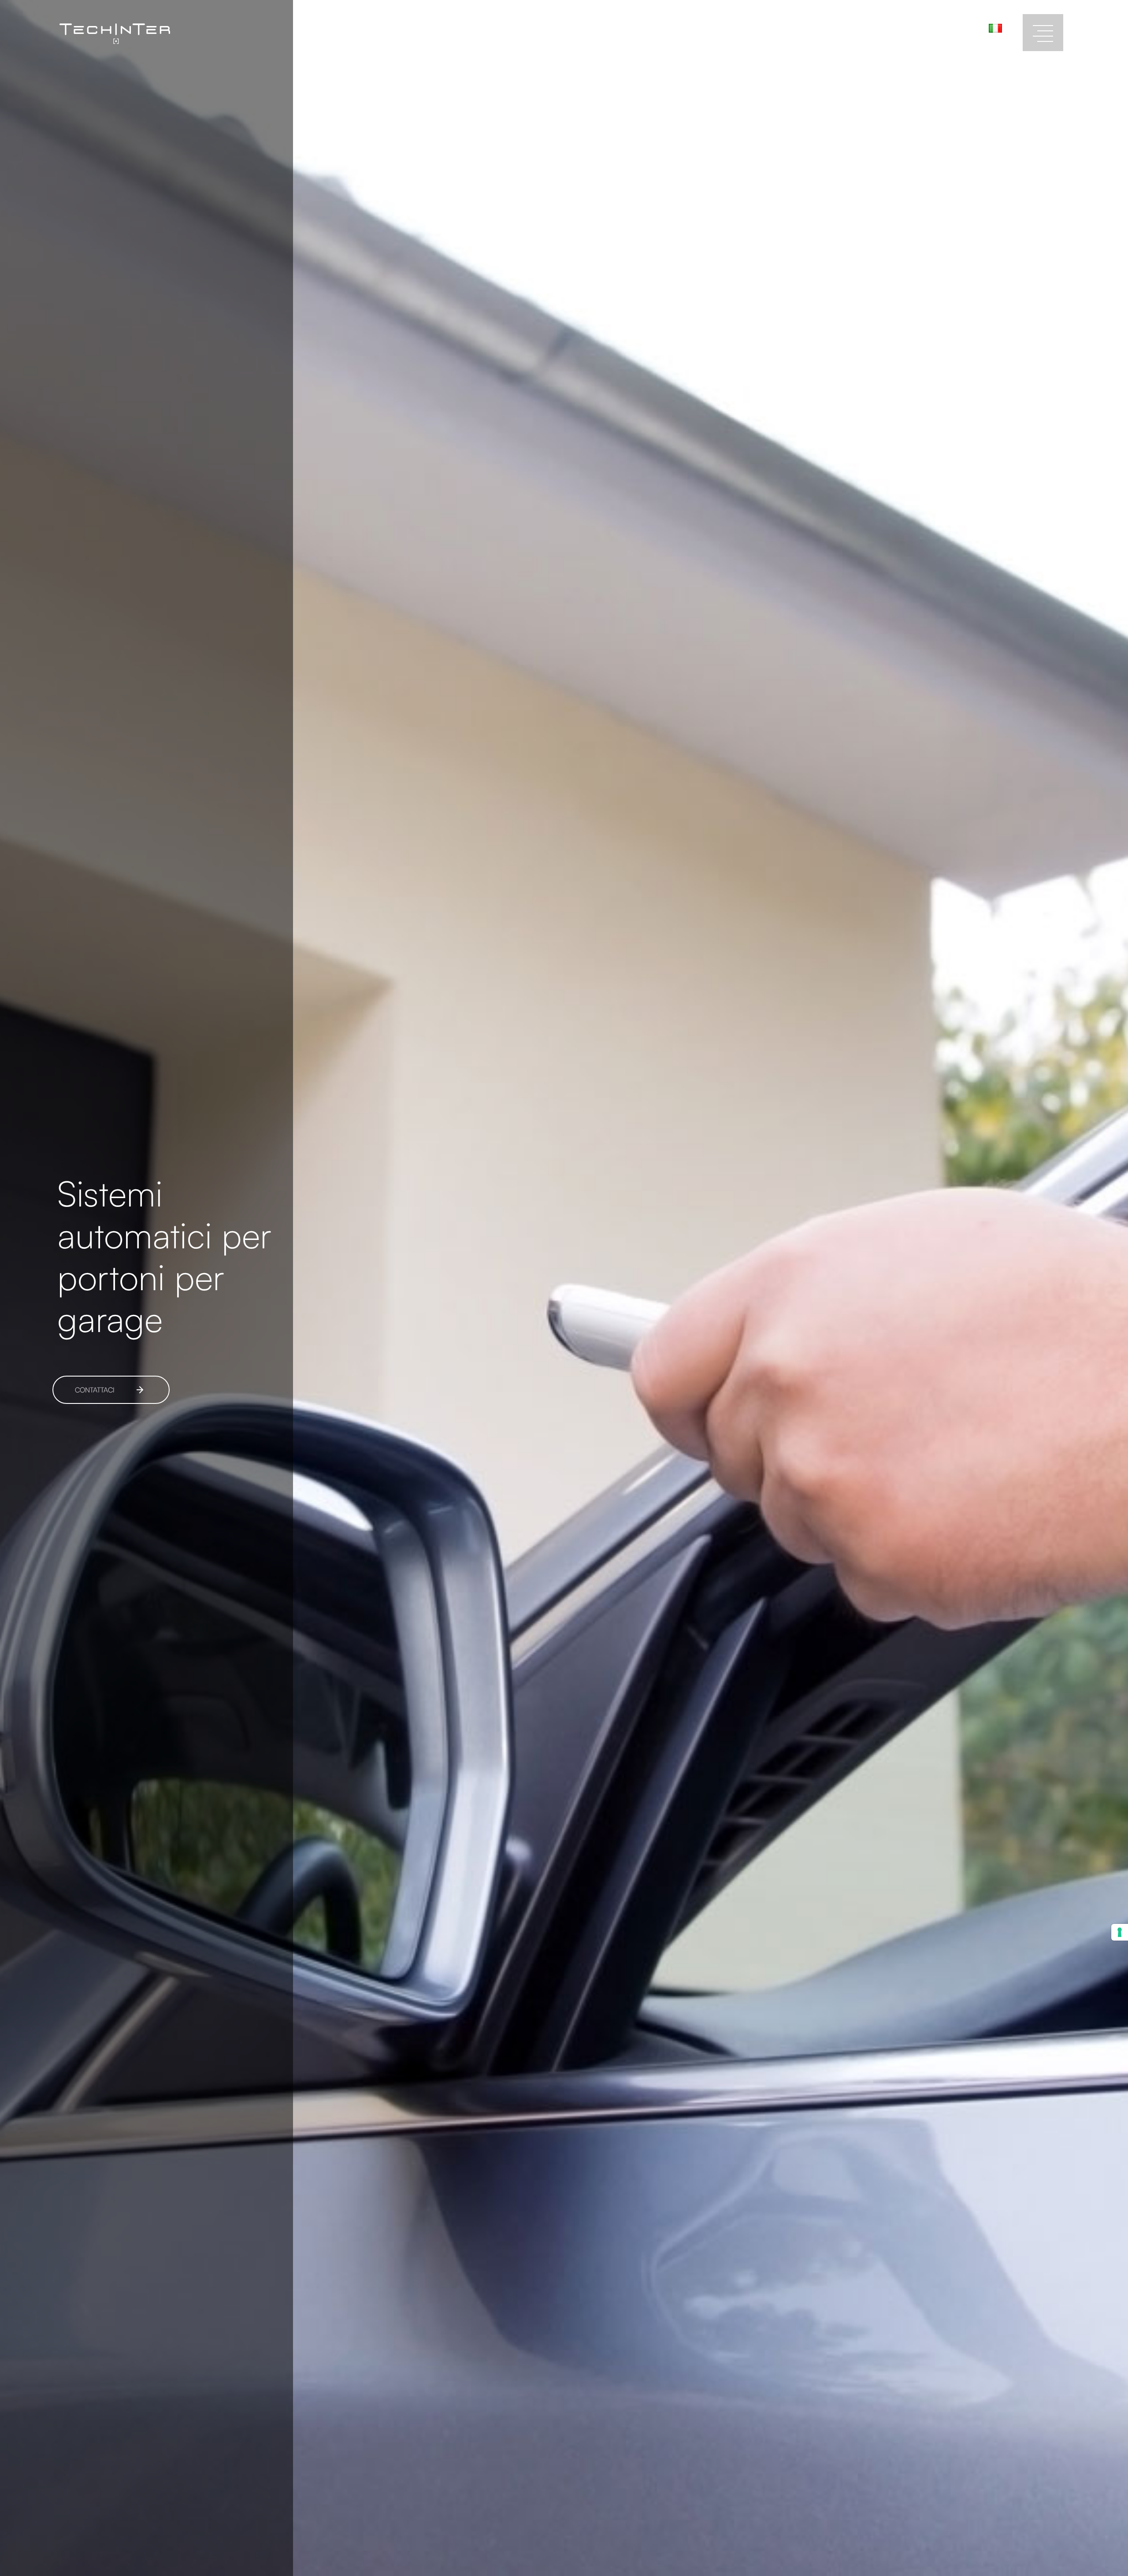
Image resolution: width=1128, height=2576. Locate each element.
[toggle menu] (1043, 33)
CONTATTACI (95, 1390)
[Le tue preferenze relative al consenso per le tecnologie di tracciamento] (1120, 1932)
